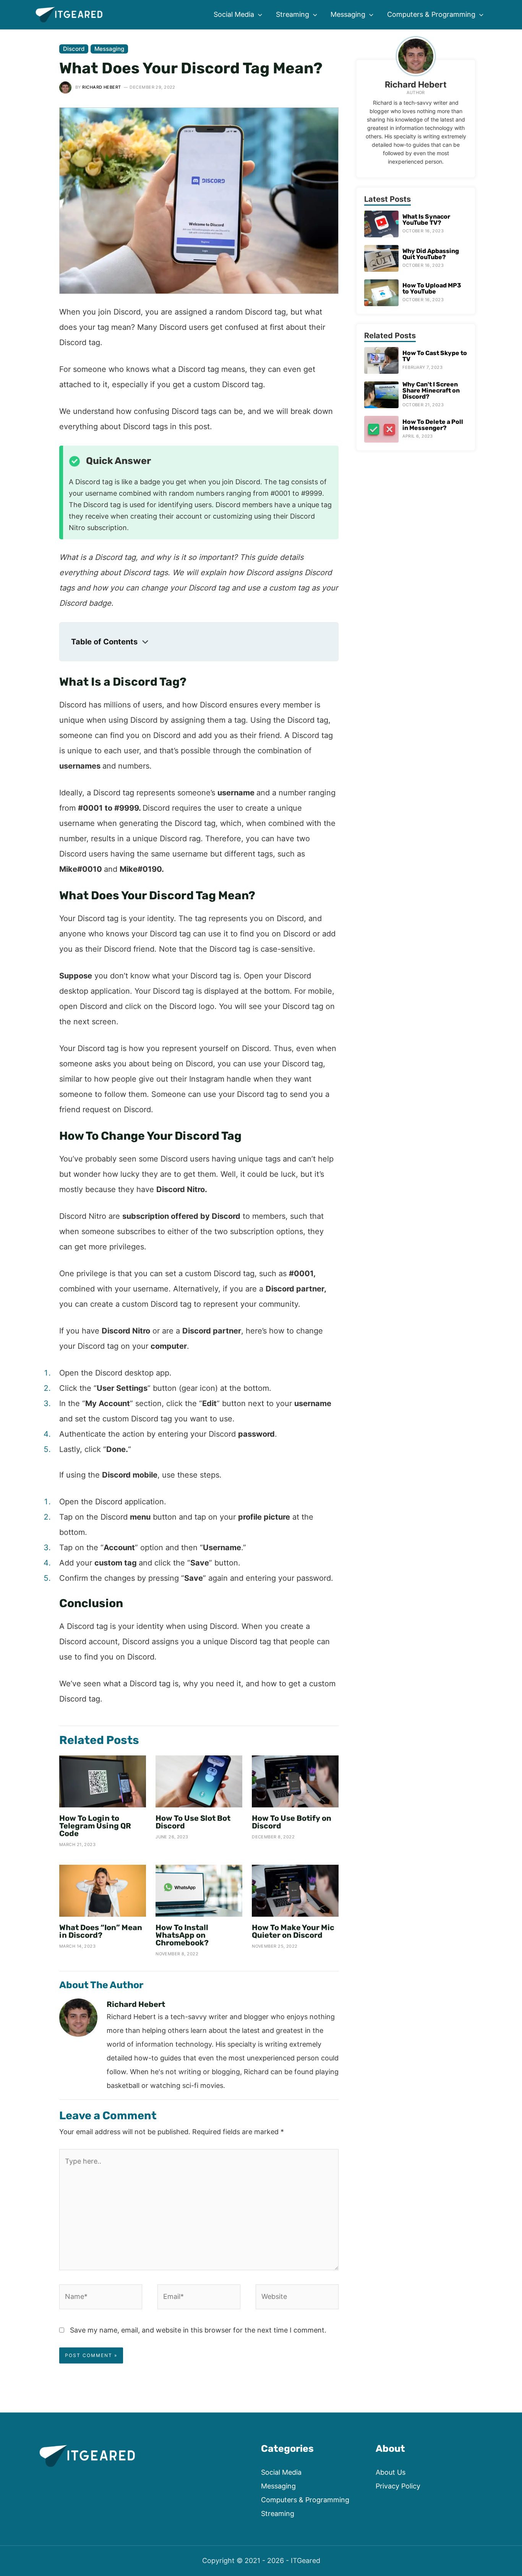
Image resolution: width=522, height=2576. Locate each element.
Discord (74, 49)
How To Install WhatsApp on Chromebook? (182, 1935)
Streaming (278, 2514)
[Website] (297, 2298)
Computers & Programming (305, 2500)
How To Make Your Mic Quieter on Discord (293, 1931)
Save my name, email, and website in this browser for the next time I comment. (198, 2330)
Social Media (281, 2472)
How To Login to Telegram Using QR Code (95, 1826)
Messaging (109, 49)
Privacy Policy (398, 2486)
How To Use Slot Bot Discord (193, 1822)
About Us (391, 2472)
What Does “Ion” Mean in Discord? (101, 1931)
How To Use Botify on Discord (292, 1822)
